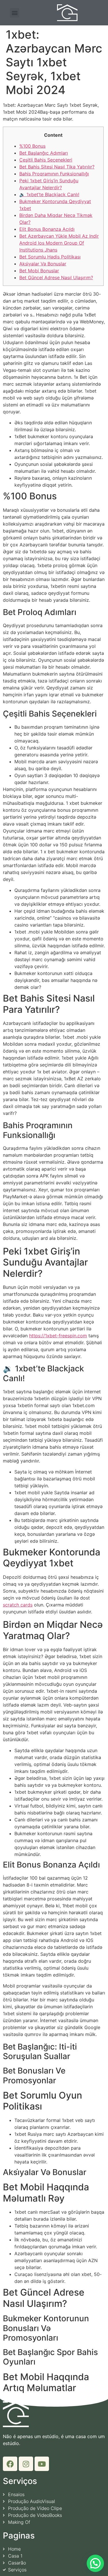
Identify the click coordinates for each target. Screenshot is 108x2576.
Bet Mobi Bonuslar (39, 271)
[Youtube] (42, 2464)
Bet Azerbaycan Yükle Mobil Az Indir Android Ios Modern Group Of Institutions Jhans (59, 243)
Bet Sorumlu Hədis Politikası (50, 257)
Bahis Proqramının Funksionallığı (54, 174)
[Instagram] (26, 2464)
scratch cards (18, 1605)
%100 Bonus (32, 146)
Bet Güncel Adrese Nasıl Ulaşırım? (56, 278)
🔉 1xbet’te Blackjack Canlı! (49, 194)
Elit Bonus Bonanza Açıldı (47, 229)
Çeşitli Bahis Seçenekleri (46, 160)
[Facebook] (10, 2464)
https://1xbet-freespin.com (58, 1336)
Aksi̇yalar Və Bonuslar (43, 264)
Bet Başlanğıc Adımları (44, 153)
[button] (15, 13)
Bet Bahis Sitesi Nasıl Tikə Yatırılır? (57, 167)
